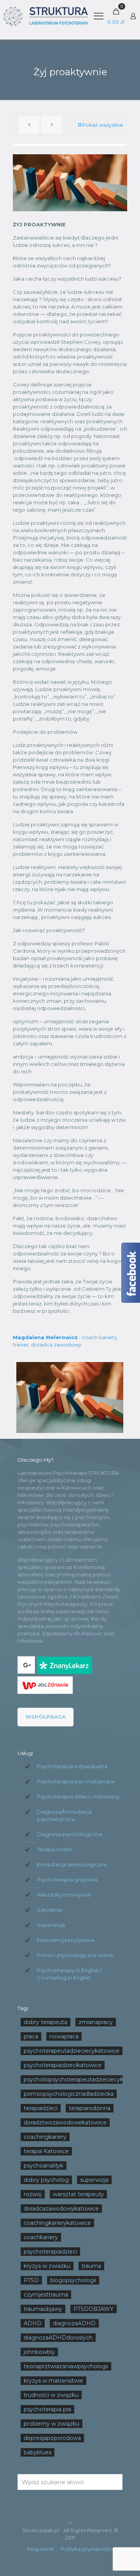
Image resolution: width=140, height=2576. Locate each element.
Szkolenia (49, 1910)
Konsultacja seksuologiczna (72, 1864)
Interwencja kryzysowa (66, 1940)
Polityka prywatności (87, 2549)
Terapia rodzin (55, 1849)
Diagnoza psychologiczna (70, 1834)
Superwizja (51, 1925)
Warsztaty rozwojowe (64, 1895)
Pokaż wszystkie (103, 125)
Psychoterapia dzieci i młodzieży (78, 1797)
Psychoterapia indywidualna (72, 1766)
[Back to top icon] (70, 2523)
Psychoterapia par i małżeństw (76, 1781)
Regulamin (41, 2549)
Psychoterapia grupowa (67, 1879)
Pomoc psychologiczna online (75, 1955)
